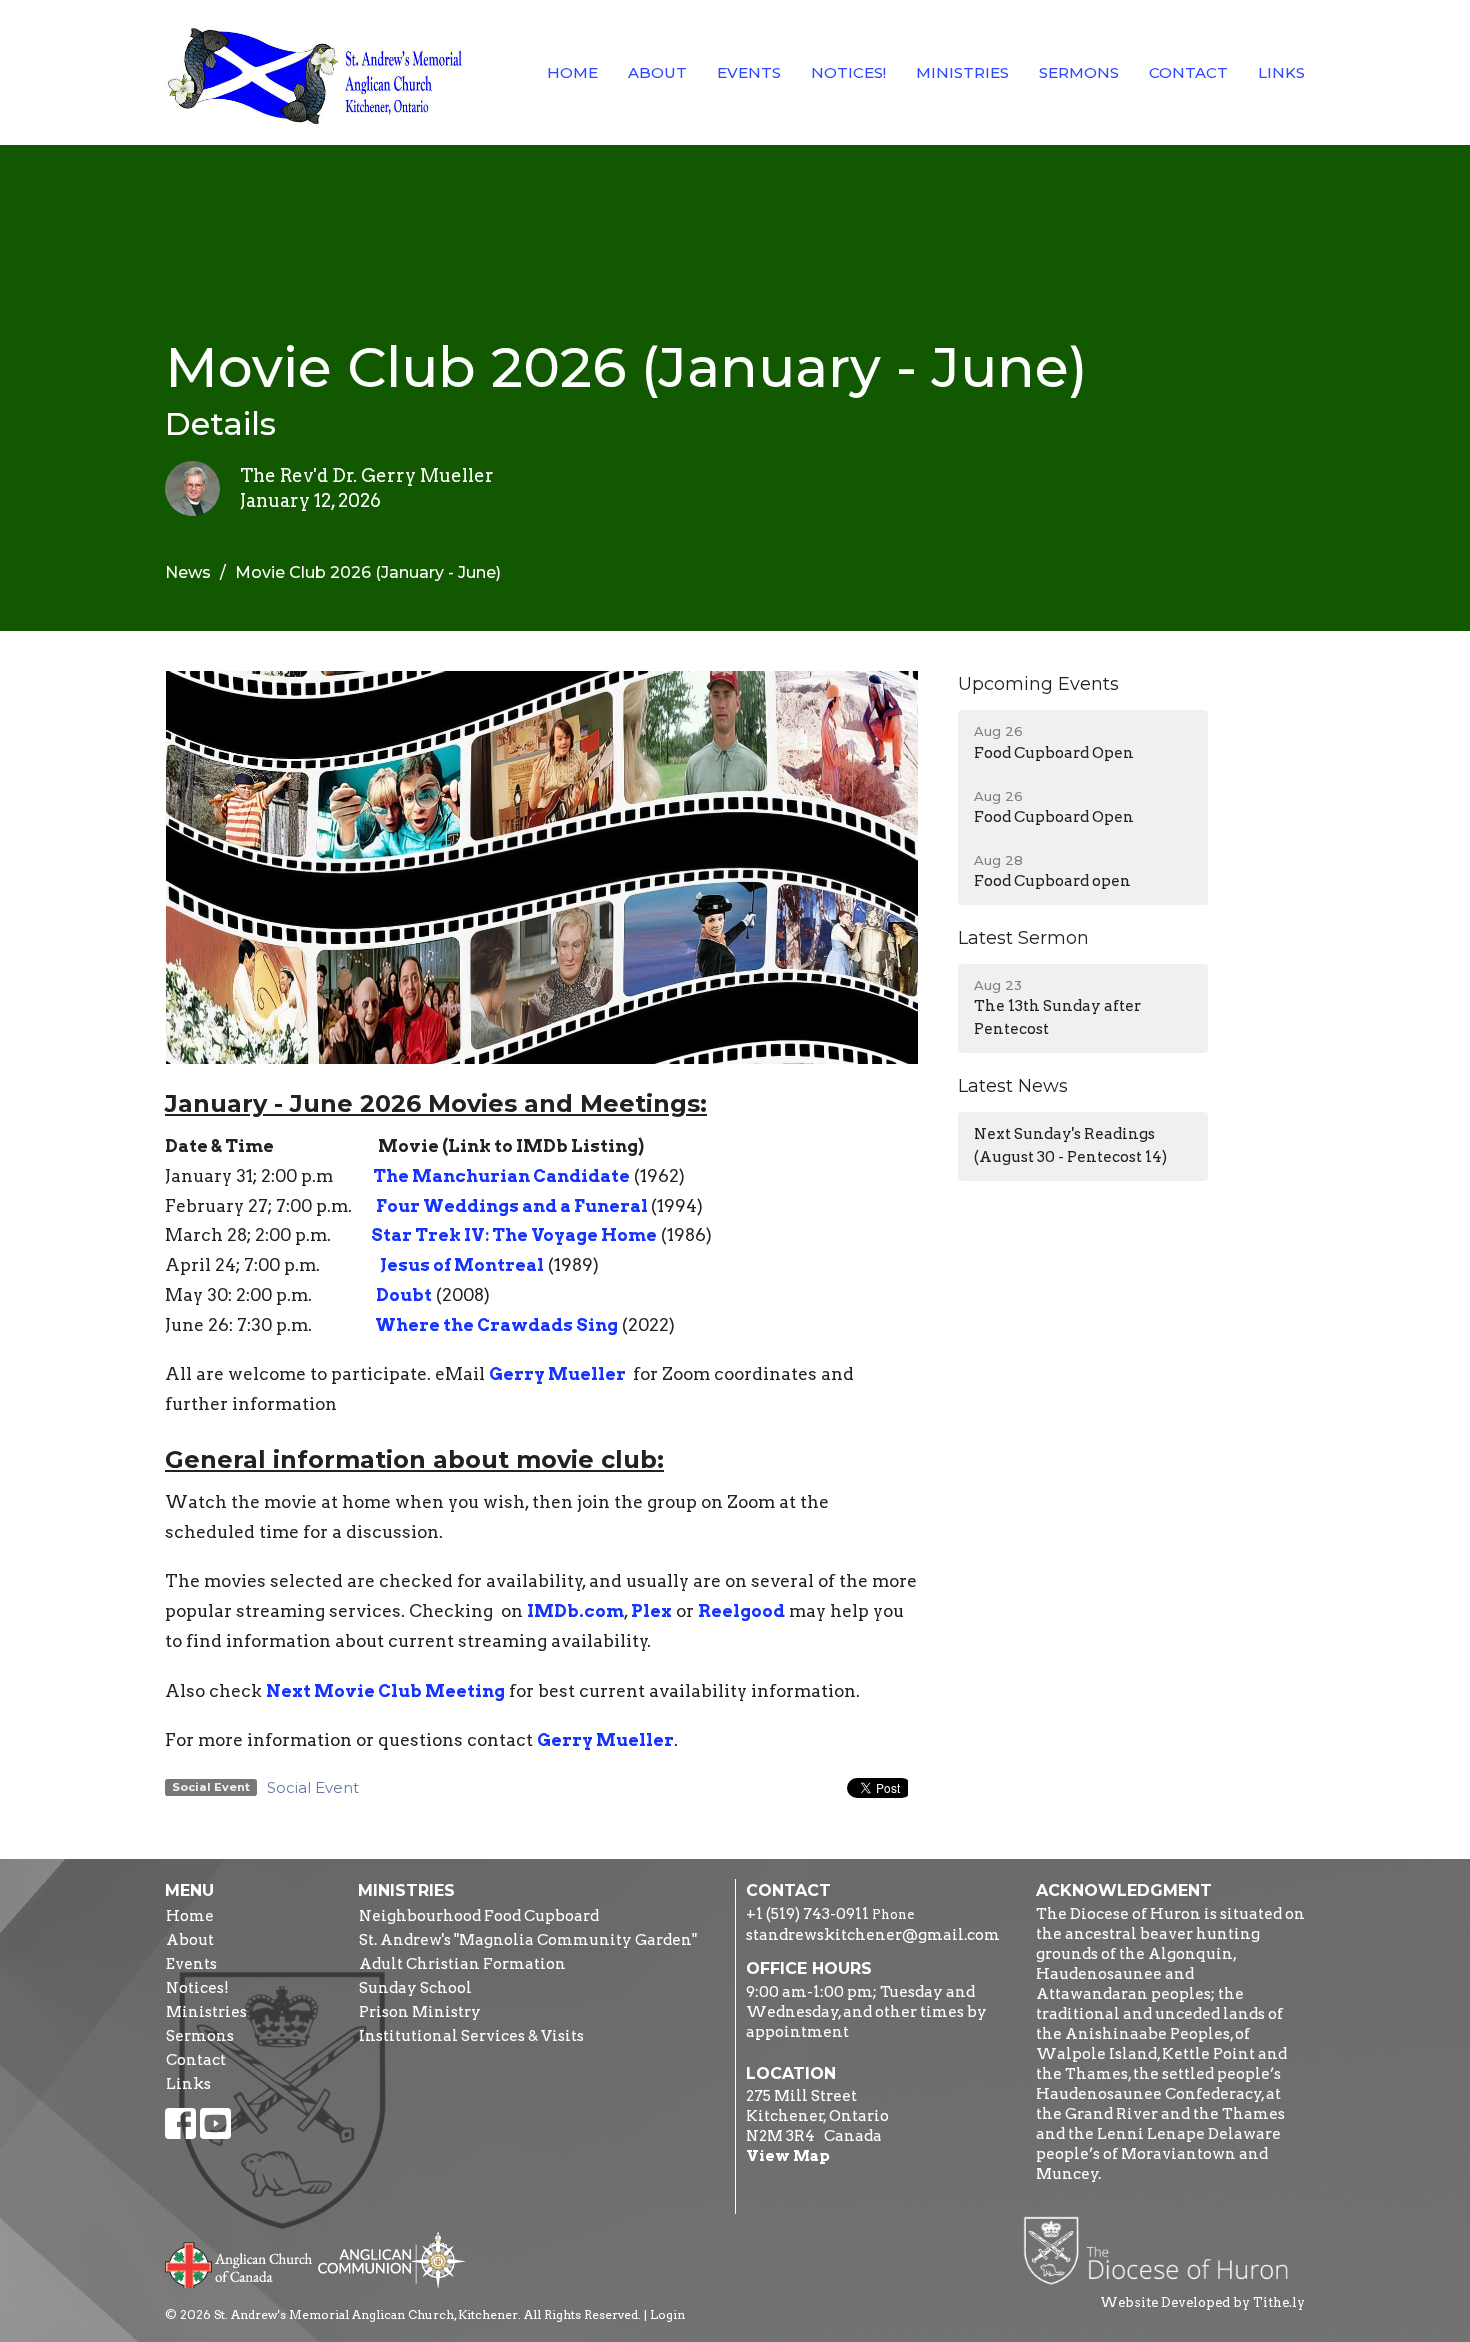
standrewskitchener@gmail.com (873, 1935)
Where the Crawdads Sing (495, 1325)
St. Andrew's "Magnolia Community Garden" (528, 1940)
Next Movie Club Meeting (385, 1691)
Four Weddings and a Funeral (513, 1206)
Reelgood (741, 1611)
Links (1281, 72)
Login (667, 2314)
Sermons (1079, 72)
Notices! (848, 72)
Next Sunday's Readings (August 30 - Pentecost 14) (1070, 1145)
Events (749, 72)
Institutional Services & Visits (471, 2036)
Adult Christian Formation (462, 1964)
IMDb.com (575, 1611)
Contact (1188, 72)
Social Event (313, 1787)
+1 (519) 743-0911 (807, 1914)
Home (572, 72)
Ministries (962, 72)
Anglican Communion (391, 2259)
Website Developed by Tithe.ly (1202, 2302)
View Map (788, 2156)
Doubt (404, 1295)
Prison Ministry (420, 2012)
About (657, 72)
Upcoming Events (1038, 684)
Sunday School (415, 1988)
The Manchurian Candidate (501, 1176)
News (188, 572)
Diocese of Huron (1163, 2250)
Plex (651, 1611)
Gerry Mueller (559, 1374)
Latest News (1013, 1086)
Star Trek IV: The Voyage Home (514, 1235)
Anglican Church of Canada (239, 2263)
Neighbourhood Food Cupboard (479, 1916)
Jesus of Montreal (462, 1265)
